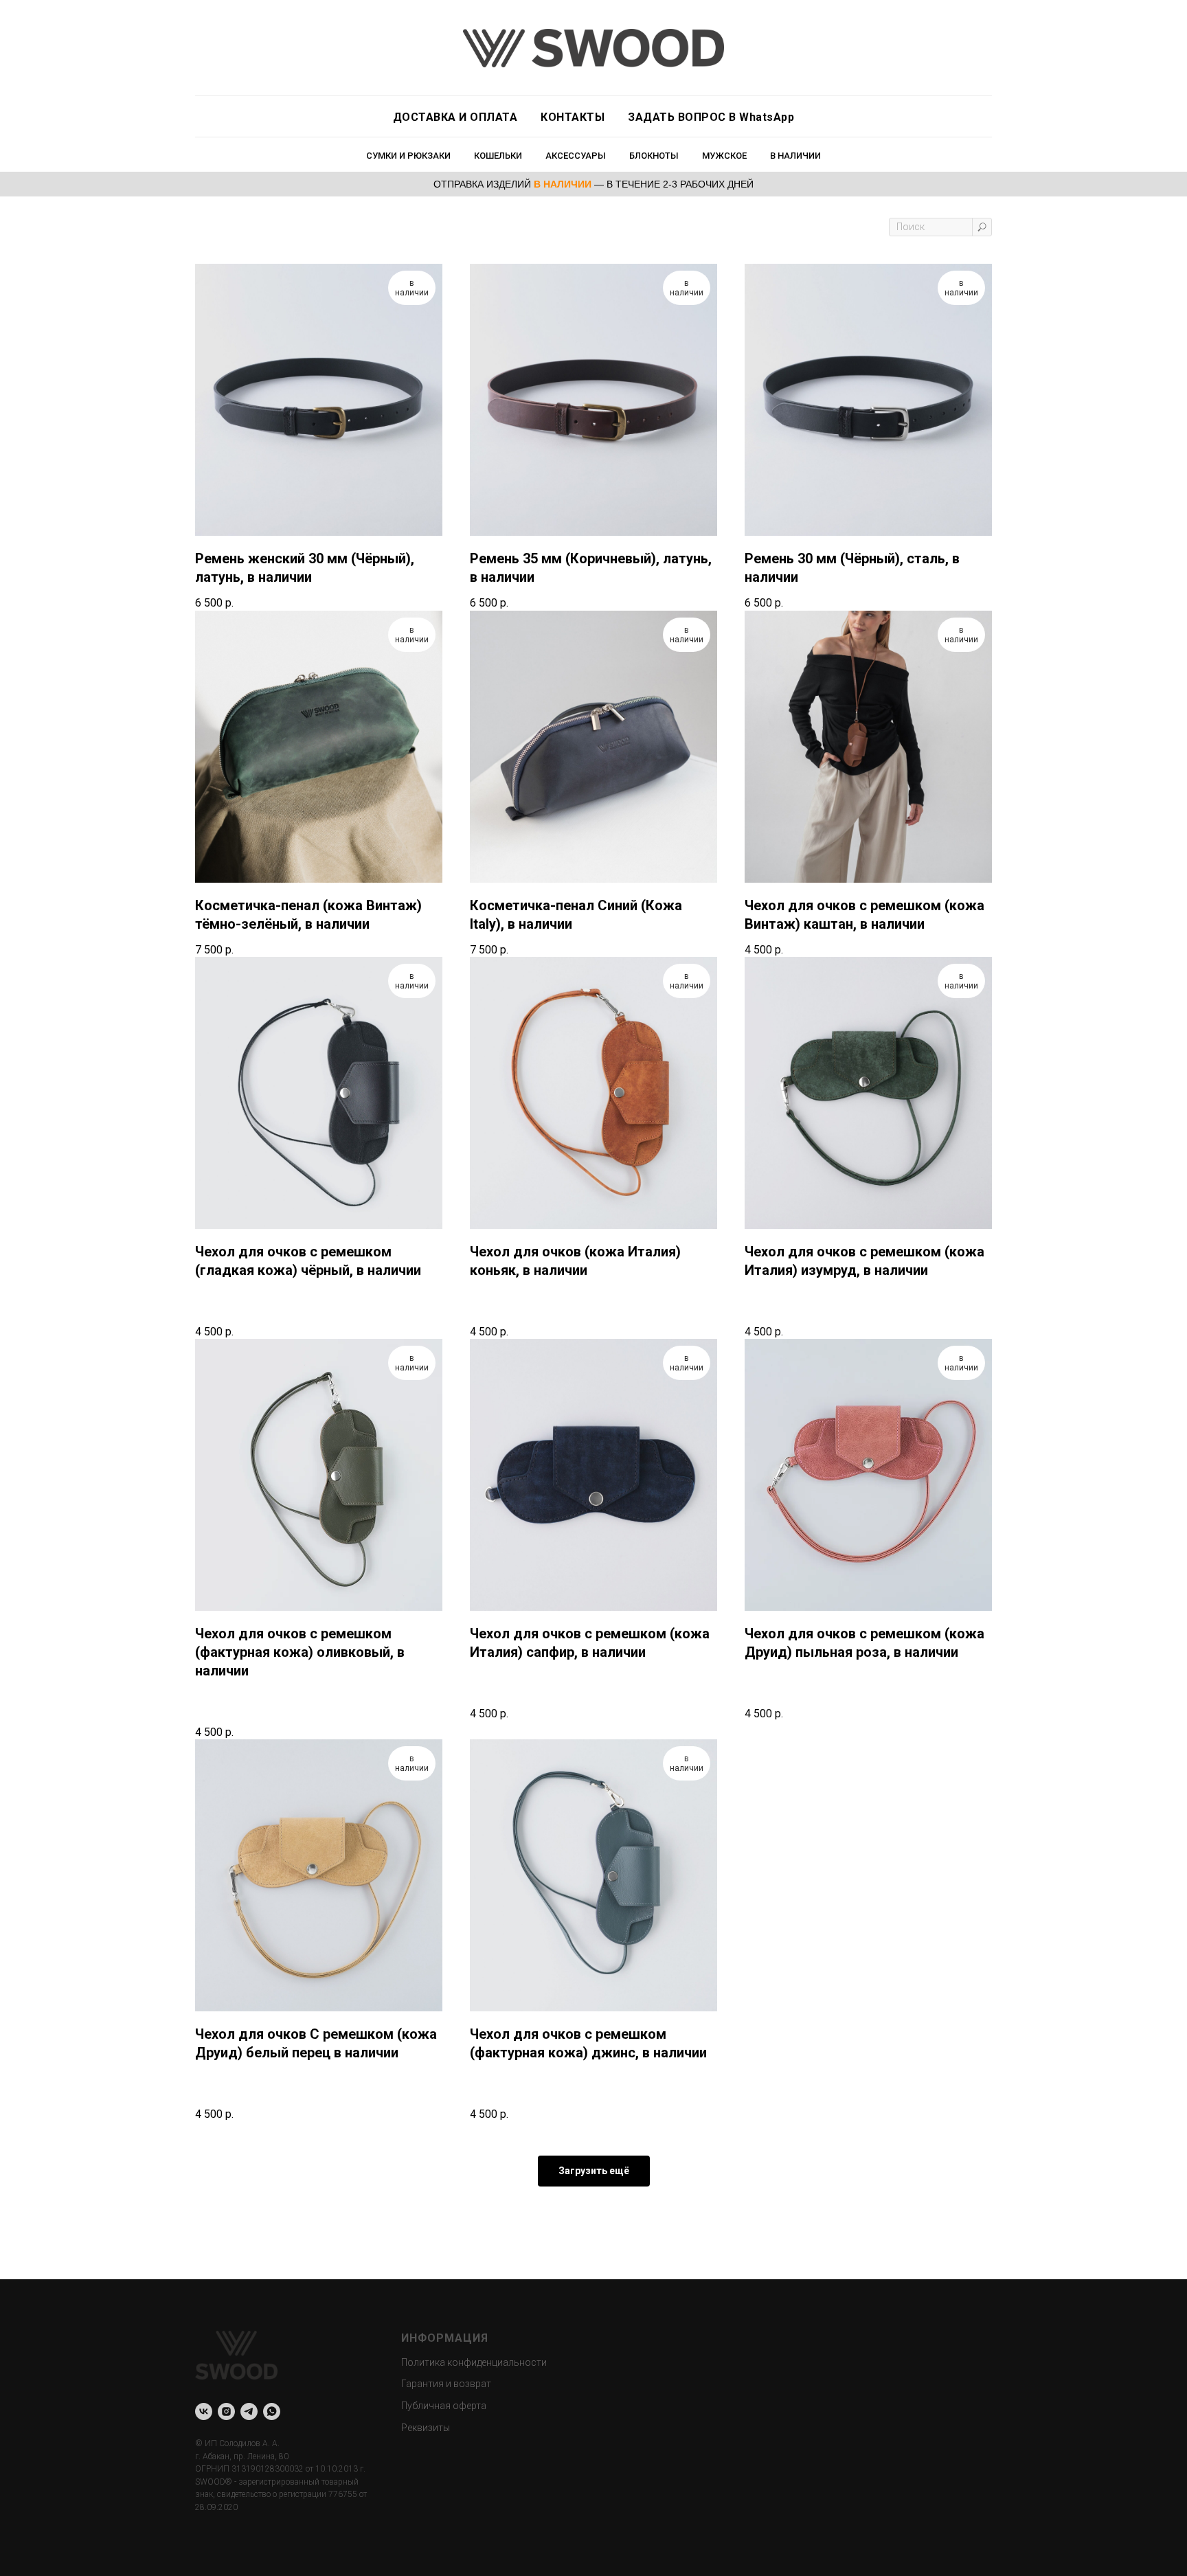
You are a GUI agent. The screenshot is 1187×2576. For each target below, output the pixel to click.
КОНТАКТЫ (573, 117)
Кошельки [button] (498, 156)
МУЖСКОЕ (724, 156)
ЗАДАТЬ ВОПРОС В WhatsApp (711, 117)
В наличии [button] (795, 156)
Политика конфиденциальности (474, 2362)
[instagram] (226, 2411)
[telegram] (249, 2411)
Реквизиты (426, 2428)
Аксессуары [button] (576, 156)
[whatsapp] (272, 2411)
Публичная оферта (444, 2406)
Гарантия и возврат (446, 2384)
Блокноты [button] (654, 156)
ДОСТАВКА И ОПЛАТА (455, 117)
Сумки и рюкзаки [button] (408, 156)
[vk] (204, 2411)
